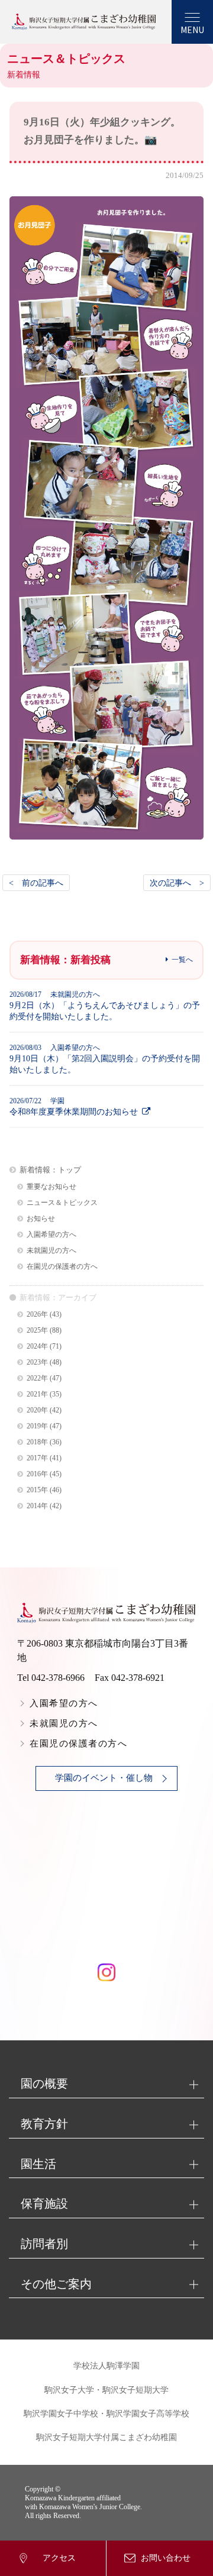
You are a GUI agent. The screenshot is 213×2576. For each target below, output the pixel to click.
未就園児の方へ (51, 1251)
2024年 (37, 1347)
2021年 (37, 1394)
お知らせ (41, 1219)
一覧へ (182, 960)
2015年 (37, 1490)
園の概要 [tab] (44, 2084)
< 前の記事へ (36, 883)
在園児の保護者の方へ (62, 1267)
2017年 (37, 1458)
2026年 (37, 1315)
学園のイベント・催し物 (104, 1778)
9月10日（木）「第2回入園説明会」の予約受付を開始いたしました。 (105, 1059)
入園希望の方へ (51, 1235)
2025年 (37, 1331)
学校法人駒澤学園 (106, 2366)
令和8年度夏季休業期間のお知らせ (74, 1106)
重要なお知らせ (51, 1187)
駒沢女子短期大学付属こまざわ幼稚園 (106, 2437)
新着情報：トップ (50, 1170)
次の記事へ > (177, 883)
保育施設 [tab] (44, 2204)
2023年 (37, 1362)
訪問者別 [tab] (44, 2244)
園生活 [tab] (38, 2164)
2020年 (37, 1410)
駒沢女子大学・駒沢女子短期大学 (106, 2390)
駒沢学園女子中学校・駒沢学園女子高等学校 (106, 2414)
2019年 (37, 1426)
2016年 (37, 1474)
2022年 (37, 1378)
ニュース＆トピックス (62, 1203)
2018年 (37, 1442)
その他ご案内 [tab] (56, 2284)
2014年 (37, 1506)
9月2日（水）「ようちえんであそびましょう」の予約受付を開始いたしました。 (105, 1006)
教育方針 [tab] (44, 2124)
